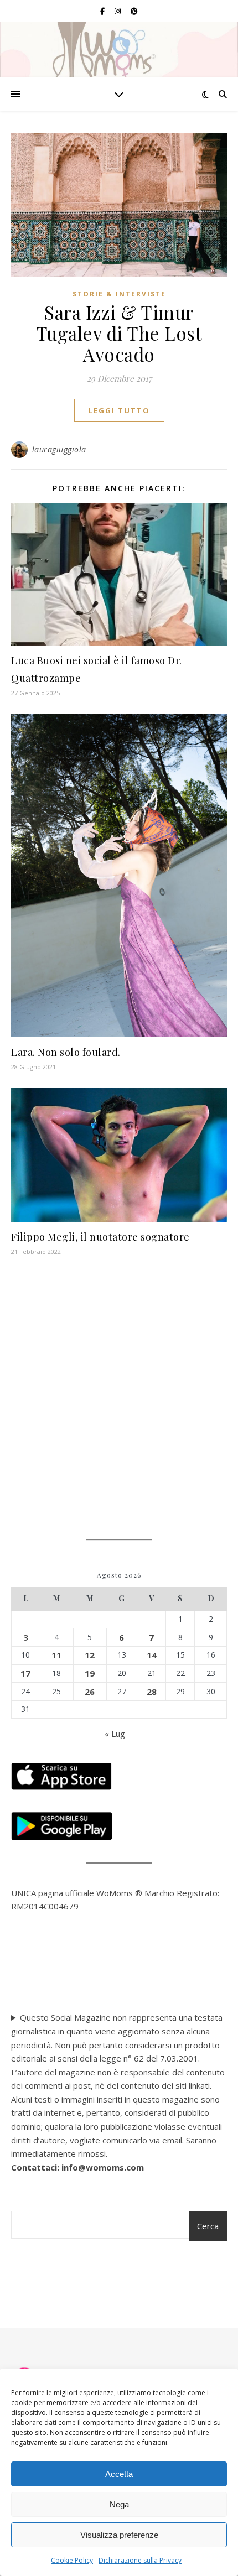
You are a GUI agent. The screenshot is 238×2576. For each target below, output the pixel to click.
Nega (119, 2504)
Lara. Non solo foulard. (66, 1052)
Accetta (119, 2474)
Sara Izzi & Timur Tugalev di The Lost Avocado (119, 333)
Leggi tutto (119, 410)
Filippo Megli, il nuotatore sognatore (100, 1237)
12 (90, 1655)
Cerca (208, 2226)
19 (90, 1673)
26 (90, 1692)
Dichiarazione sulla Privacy (140, 2560)
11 (56, 1655)
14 (152, 1655)
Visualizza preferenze (119, 2535)
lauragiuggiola (59, 449)
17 (25, 1673)
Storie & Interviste (119, 294)
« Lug (115, 1734)
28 (152, 1692)
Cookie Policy (72, 2560)
